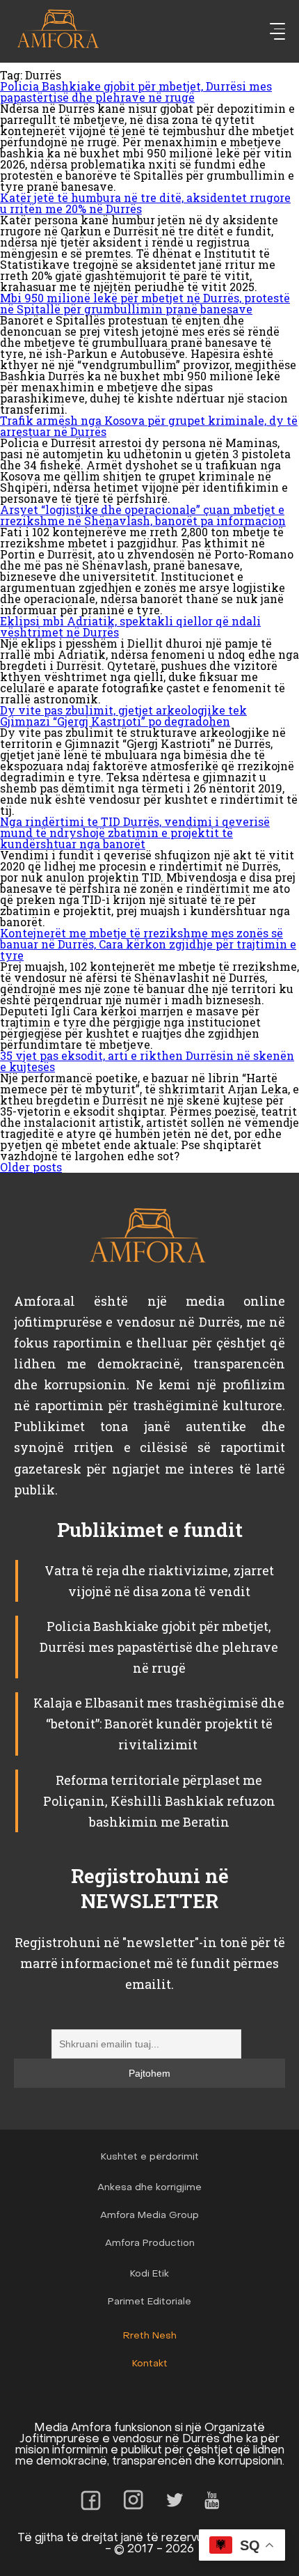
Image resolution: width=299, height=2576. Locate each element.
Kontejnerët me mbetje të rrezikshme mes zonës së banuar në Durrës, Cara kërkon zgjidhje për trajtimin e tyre (148, 944)
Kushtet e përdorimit (150, 2157)
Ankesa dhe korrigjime (149, 2188)
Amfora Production (150, 2243)
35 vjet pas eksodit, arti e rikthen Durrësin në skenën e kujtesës (147, 1061)
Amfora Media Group (149, 2216)
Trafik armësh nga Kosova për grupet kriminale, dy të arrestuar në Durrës (149, 426)
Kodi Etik (149, 2274)
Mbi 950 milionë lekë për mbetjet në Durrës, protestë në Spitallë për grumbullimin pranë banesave (145, 303)
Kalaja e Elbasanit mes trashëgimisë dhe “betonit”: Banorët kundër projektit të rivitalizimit (159, 1724)
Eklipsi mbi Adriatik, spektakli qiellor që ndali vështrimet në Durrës (130, 626)
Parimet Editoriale (149, 2302)
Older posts (31, 1167)
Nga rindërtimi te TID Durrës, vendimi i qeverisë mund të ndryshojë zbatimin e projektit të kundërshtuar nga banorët (135, 833)
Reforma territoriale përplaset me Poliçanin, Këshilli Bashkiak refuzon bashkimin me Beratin (159, 1801)
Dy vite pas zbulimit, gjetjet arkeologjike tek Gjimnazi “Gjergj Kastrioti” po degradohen (123, 716)
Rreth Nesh (150, 2336)
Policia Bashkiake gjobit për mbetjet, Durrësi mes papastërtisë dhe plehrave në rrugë (136, 92)
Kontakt (150, 2364)
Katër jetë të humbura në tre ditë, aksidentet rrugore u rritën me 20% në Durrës (145, 203)
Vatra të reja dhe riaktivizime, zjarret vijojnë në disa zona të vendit (159, 1581)
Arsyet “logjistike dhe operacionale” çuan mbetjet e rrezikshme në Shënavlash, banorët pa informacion (143, 515)
